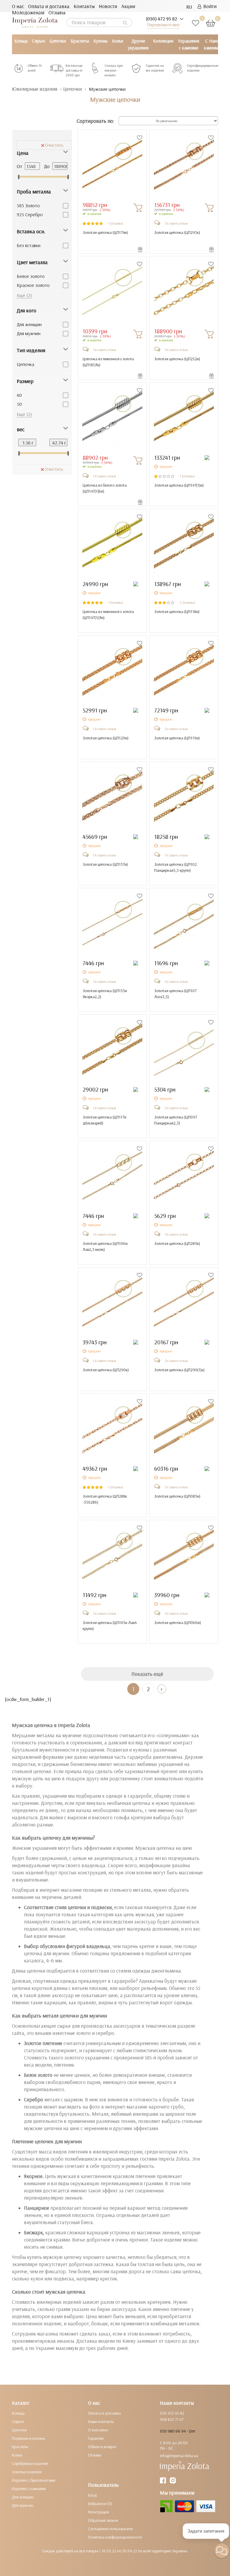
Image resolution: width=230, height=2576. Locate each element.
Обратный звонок (103, 2520)
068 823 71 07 (172, 2419)
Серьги (38, 41)
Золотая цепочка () (105, 232)
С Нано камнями (212, 44)
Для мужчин (29, 333)
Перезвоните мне (163, 25)
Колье (118, 41)
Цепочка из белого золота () (105, 488)
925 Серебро (30, 214)
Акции (128, 6)
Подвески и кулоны (28, 2438)
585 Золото (28, 205)
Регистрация (99, 2512)
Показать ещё (147, 1674)
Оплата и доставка (49, 6)
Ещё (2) (24, 295)
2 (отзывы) (187, 602)
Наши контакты (101, 2421)
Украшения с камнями (189, 44)
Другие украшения (138, 44)
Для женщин (29, 324)
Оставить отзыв (176, 223)
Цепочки (58, 41)
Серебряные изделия (30, 2463)
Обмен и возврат (102, 2447)
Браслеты (80, 41)
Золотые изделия (27, 2472)
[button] (222, 2551)
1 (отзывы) (116, 223)
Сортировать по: (95, 121)
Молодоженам (28, 12)
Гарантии (96, 2438)
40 (19, 395)
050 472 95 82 (172, 2413)
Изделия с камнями (29, 2489)
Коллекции (163, 41)
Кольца (21, 41)
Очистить (54, 145)
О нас (18, 6)
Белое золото (31, 276)
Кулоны (100, 41)
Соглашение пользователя (110, 2529)
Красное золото (33, 285)
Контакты (84, 6)
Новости (108, 6)
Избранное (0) (100, 2504)
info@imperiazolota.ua (179, 2456)
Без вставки (29, 245)
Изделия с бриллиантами (34, 2480)
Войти (209, 6)
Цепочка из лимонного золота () (108, 362)
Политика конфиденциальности (115, 2537)
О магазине (98, 2430)
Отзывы (57, 12)
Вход (93, 2495)
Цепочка (25, 364)
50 (19, 404)
